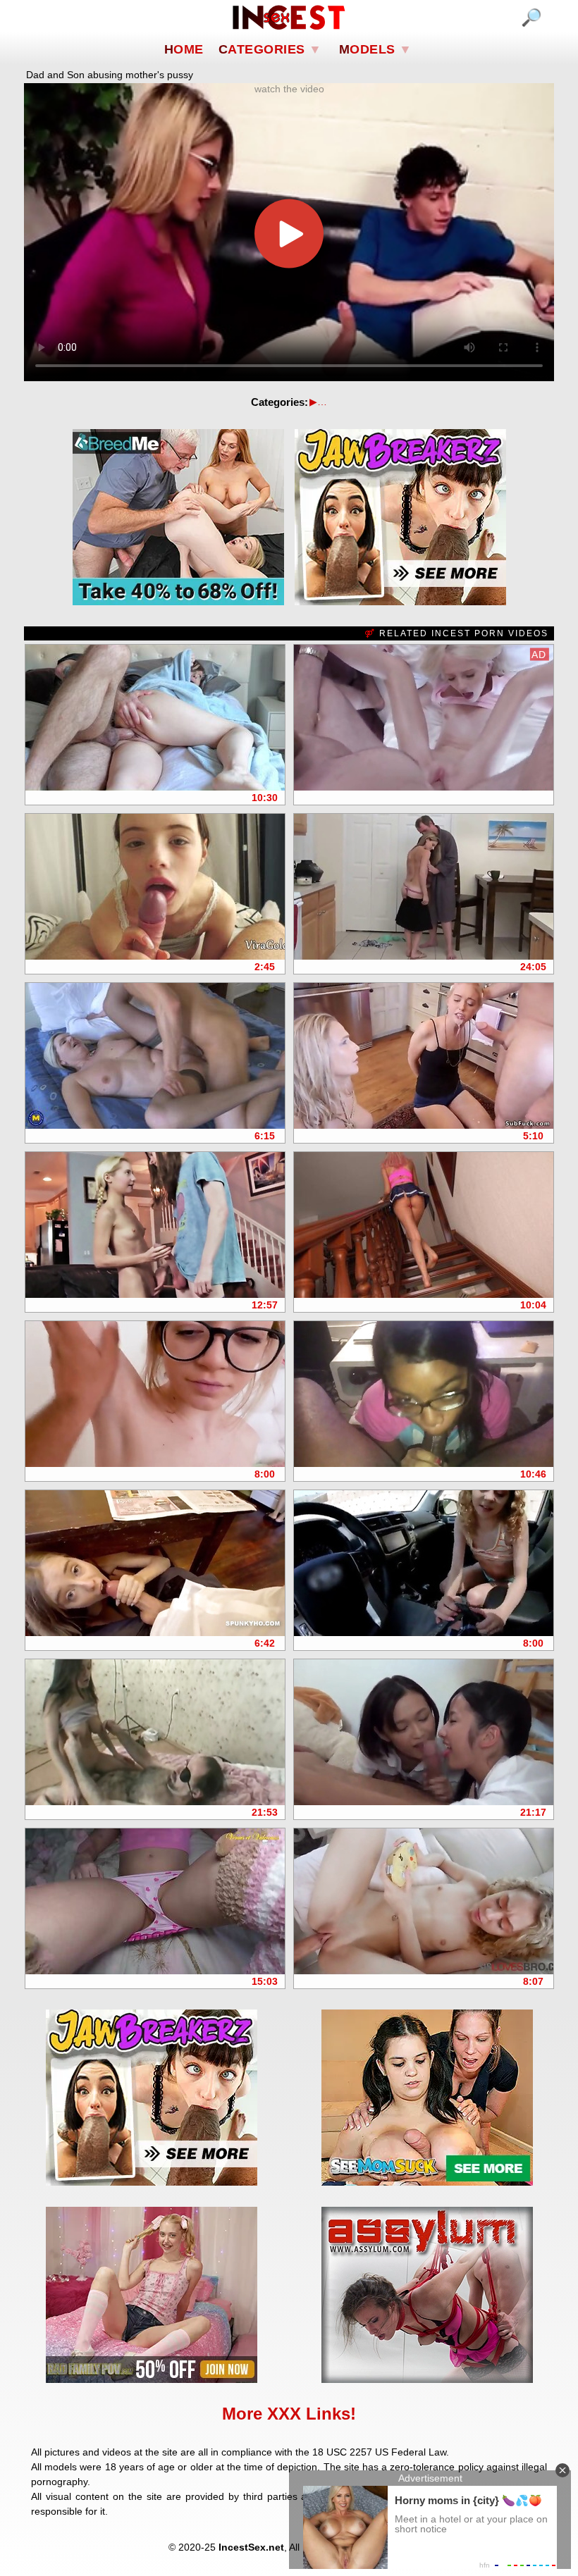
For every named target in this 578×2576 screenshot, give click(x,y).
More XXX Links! (289, 2414)
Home (184, 49)
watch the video (289, 89)
